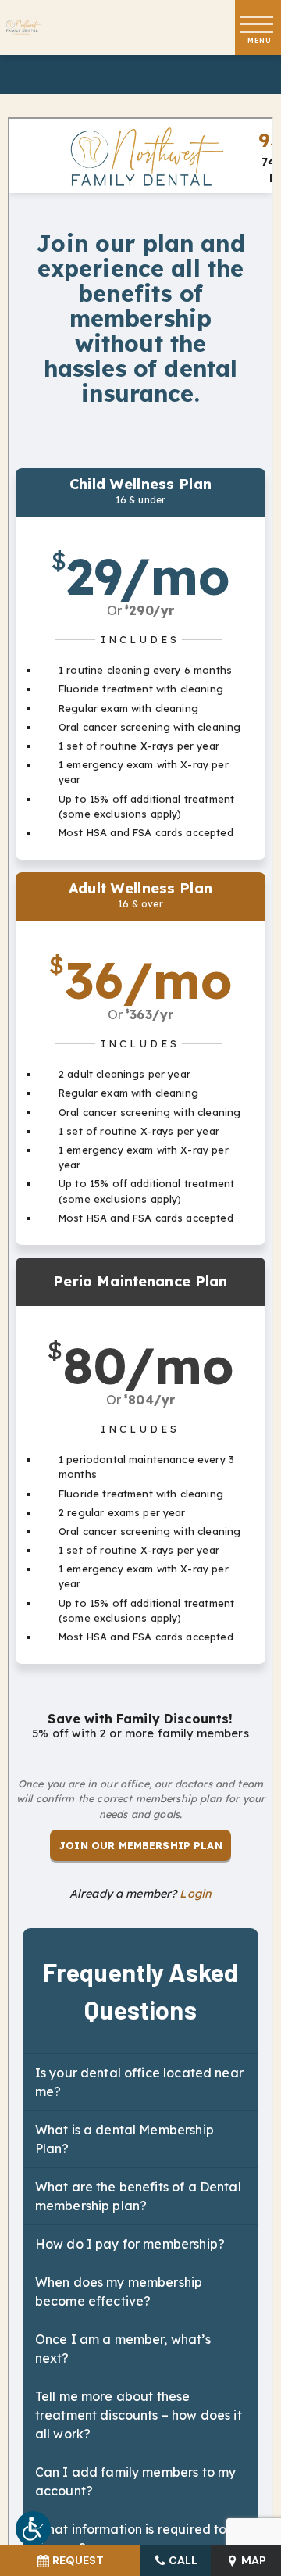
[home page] (23, 28)
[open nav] (258, 28)
